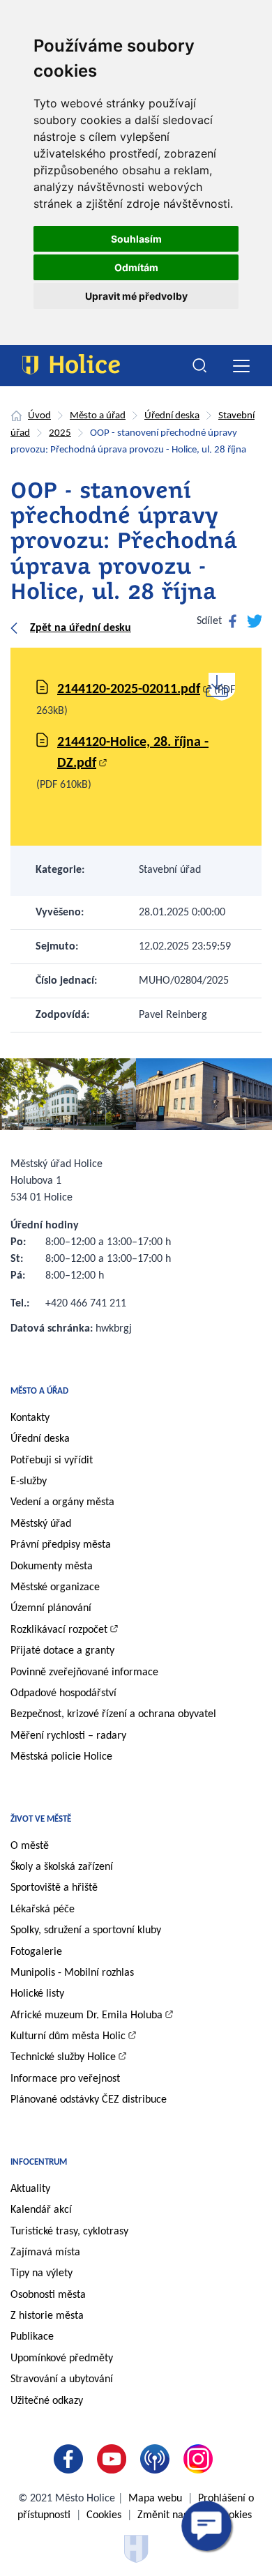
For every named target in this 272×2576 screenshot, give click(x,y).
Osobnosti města (48, 2295)
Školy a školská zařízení (62, 1867)
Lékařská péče (43, 1910)
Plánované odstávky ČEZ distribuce (89, 2100)
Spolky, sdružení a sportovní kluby (86, 1930)
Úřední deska (172, 416)
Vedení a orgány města (62, 1502)
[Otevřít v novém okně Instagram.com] (201, 2459)
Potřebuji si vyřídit (52, 1461)
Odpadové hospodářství (63, 1693)
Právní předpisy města (61, 1545)
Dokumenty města (52, 1567)
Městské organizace (55, 1587)
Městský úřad (41, 1524)
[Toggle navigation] (241, 366)
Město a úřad (98, 416)
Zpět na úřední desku (81, 628)
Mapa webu (155, 2499)
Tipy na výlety (41, 2273)
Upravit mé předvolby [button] (136, 296)
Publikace (32, 2337)
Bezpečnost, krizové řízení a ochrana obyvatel (113, 1714)
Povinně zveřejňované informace (84, 1672)
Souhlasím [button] (136, 239)
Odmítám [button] (136, 267)
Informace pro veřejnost (65, 2079)
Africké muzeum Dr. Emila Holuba (86, 2015)
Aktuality (30, 2189)
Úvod (39, 416)
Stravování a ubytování (62, 2379)
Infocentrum (39, 2162)
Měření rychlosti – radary (68, 1736)
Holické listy (37, 1994)
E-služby (29, 1481)
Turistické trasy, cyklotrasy (69, 2232)
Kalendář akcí (41, 2210)
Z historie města (47, 2316)
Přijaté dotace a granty (62, 1651)
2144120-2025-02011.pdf (129, 689)
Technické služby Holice (63, 2057)
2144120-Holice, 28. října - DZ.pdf (133, 753)
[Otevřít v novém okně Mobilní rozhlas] (158, 2459)
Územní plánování (51, 1608)
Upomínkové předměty (62, 2358)
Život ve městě (41, 1819)
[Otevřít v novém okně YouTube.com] (114, 2459)
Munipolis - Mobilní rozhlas (72, 1973)
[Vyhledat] (200, 366)
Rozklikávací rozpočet (59, 1630)
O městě (30, 1846)
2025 (60, 433)
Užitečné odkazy (47, 2401)
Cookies (104, 2515)
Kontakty (30, 1418)
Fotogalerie (36, 1952)
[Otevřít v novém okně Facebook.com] (71, 2459)
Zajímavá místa (45, 2253)
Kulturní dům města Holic (68, 2036)
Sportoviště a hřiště (54, 1888)
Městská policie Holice (61, 1757)
